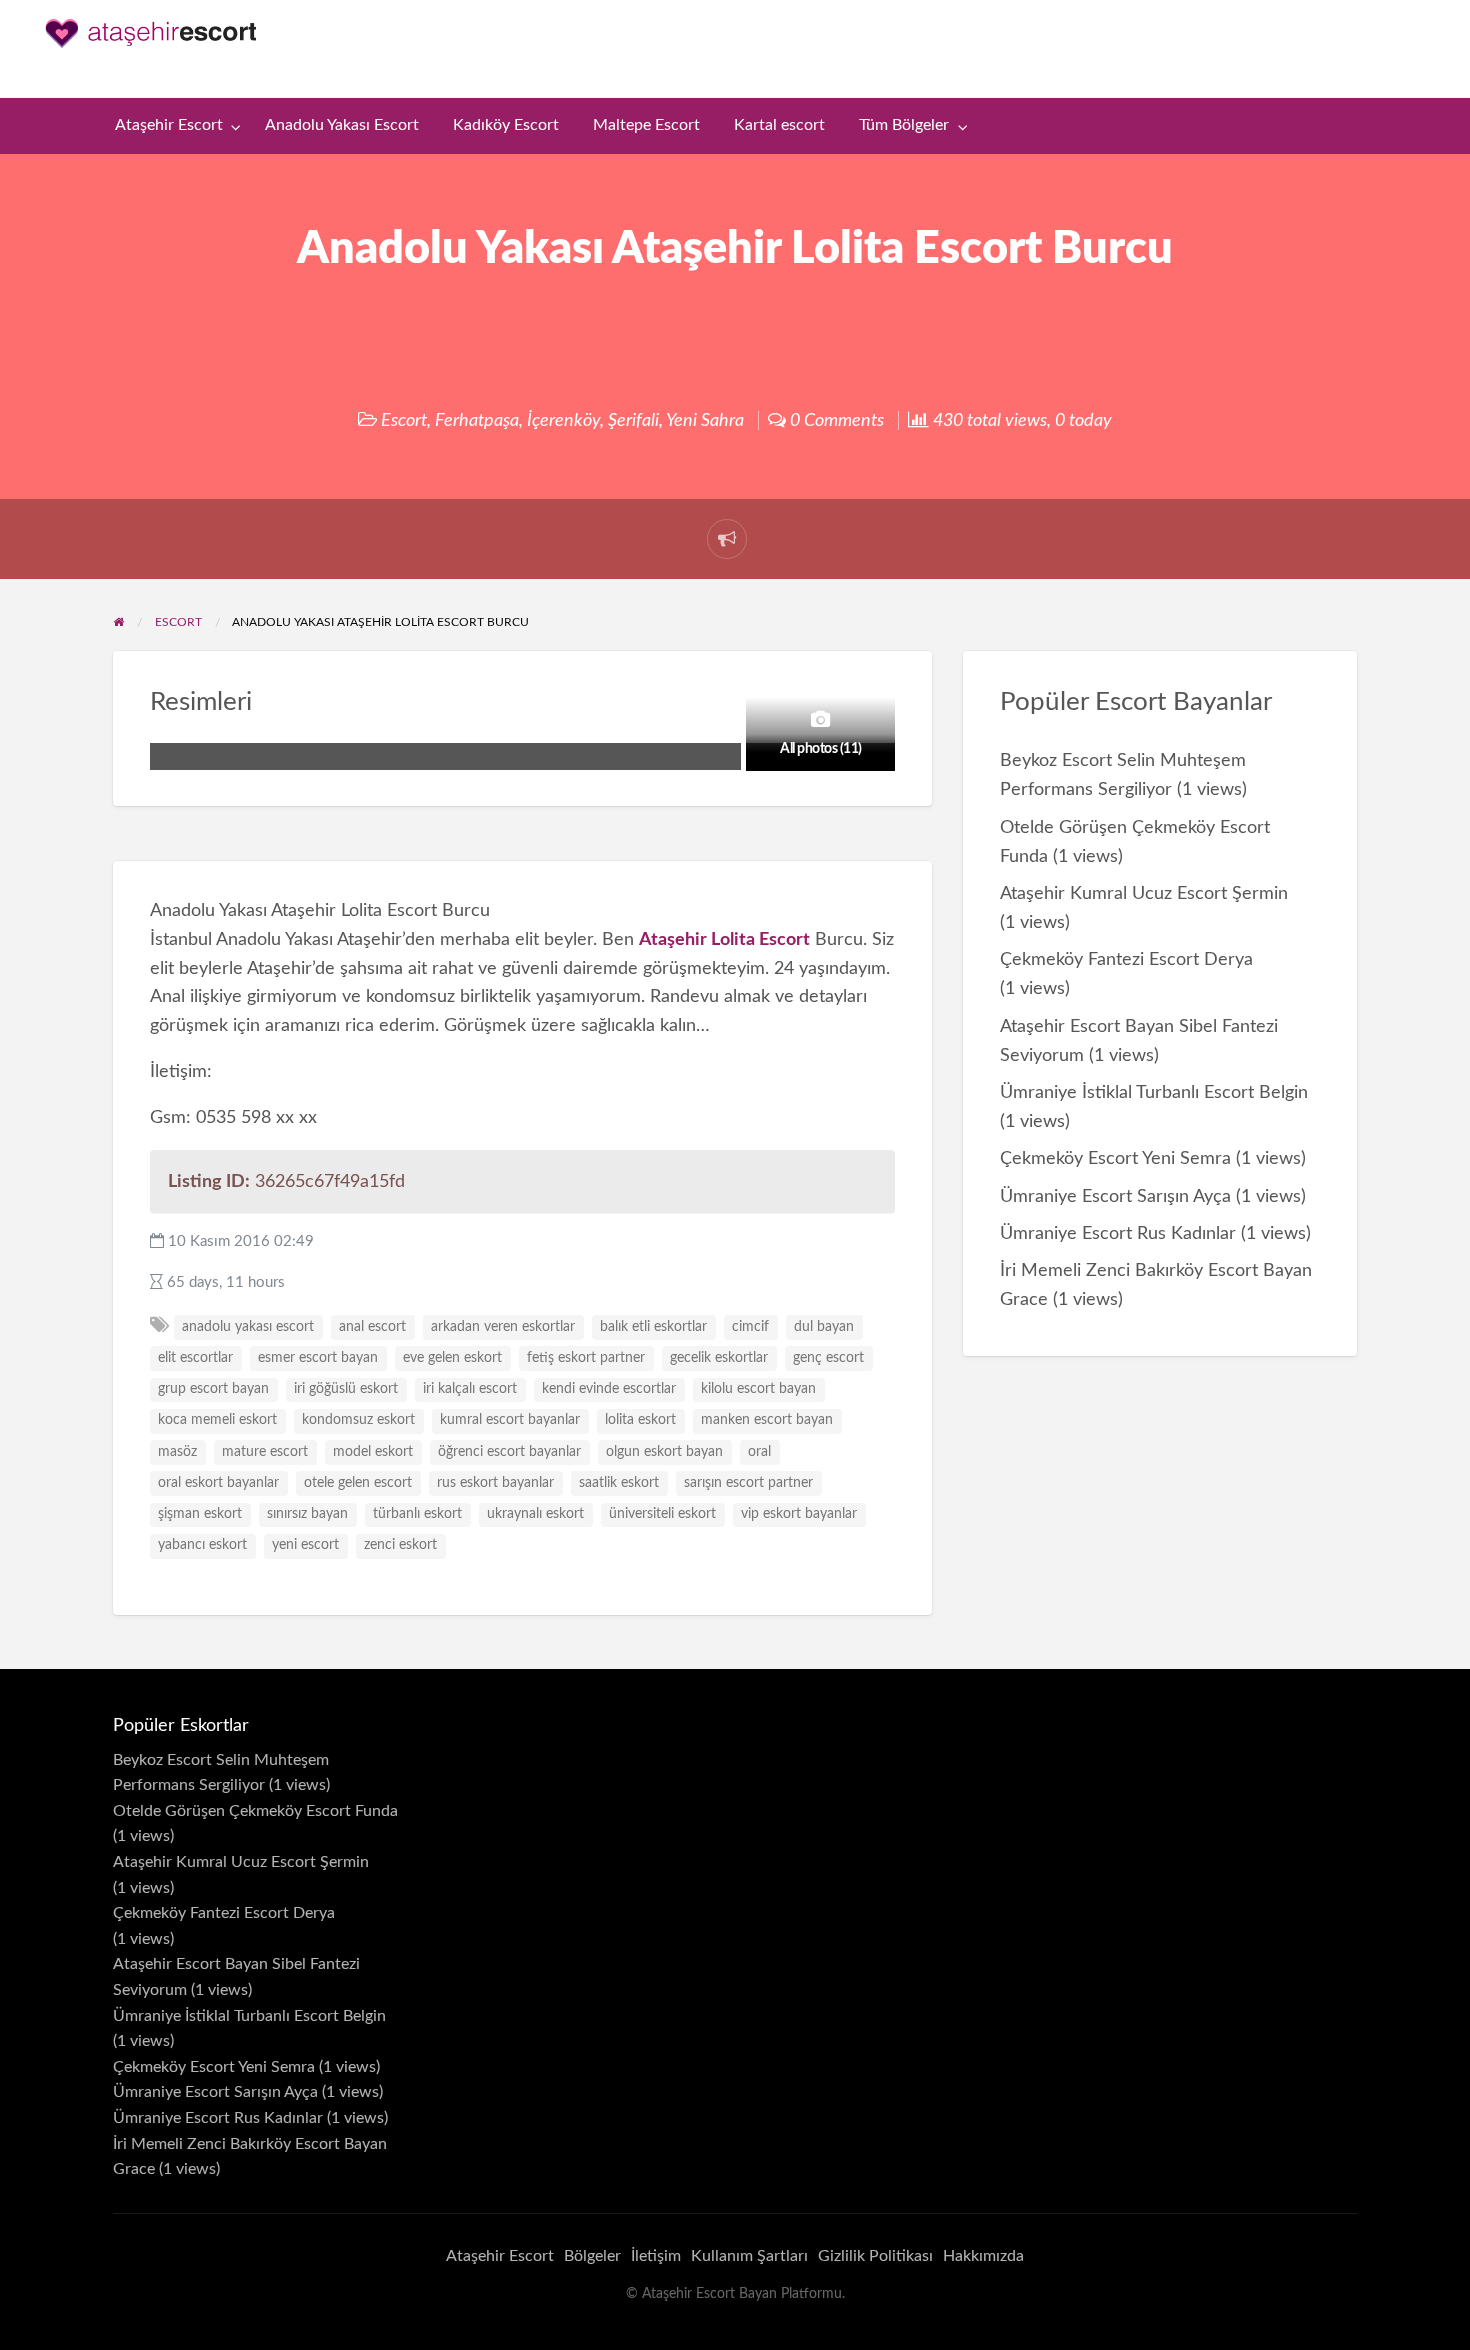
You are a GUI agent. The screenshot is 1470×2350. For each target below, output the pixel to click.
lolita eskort (640, 1420)
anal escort (372, 1327)
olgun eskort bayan (664, 1452)
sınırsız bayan (307, 1514)
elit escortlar (195, 1358)
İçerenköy (563, 420)
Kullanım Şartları (749, 2256)
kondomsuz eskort (358, 1420)
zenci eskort (400, 1545)
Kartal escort (779, 125)
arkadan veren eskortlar (503, 1327)
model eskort (373, 1452)
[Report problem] (727, 539)
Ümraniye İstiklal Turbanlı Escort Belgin (1154, 1092)
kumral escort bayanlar (510, 1420)
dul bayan (824, 1327)
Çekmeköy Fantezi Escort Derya (1126, 959)
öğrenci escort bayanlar (509, 1452)
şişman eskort (200, 1514)
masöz (177, 1452)
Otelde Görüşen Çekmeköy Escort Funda (255, 1811)
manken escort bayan (767, 1420)
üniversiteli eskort (662, 1514)
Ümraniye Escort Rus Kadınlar (1118, 1233)
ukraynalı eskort (535, 1514)
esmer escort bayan (318, 1358)
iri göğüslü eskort (346, 1389)
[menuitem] (173, 126)
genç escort (828, 1358)
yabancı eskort (202, 1545)
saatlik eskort (619, 1483)
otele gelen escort (358, 1483)
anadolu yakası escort (248, 1327)
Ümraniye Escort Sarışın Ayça (1115, 1196)
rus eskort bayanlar (495, 1483)
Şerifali (633, 420)
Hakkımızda (983, 2256)
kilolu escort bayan (758, 1389)
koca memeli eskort (217, 1420)
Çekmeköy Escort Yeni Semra (1115, 1158)
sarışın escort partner (748, 1483)
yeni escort (305, 1545)
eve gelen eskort (452, 1358)
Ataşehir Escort (169, 125)
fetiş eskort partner (586, 1358)
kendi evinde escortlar (609, 1389)
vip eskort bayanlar (799, 1514)
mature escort (265, 1452)
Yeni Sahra (705, 420)
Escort (404, 420)
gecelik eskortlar (719, 1358)
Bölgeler (592, 2256)
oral (759, 1452)
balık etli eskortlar (653, 1327)
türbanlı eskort (417, 1514)
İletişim (656, 2256)
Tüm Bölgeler (904, 125)
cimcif (750, 1327)
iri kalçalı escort (470, 1389)
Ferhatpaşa (477, 420)
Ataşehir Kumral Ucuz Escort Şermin (1144, 893)
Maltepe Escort (646, 125)
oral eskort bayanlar (218, 1483)
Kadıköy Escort (506, 125)
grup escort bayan (213, 1389)
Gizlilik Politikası (875, 2256)
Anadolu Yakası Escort (342, 125)
